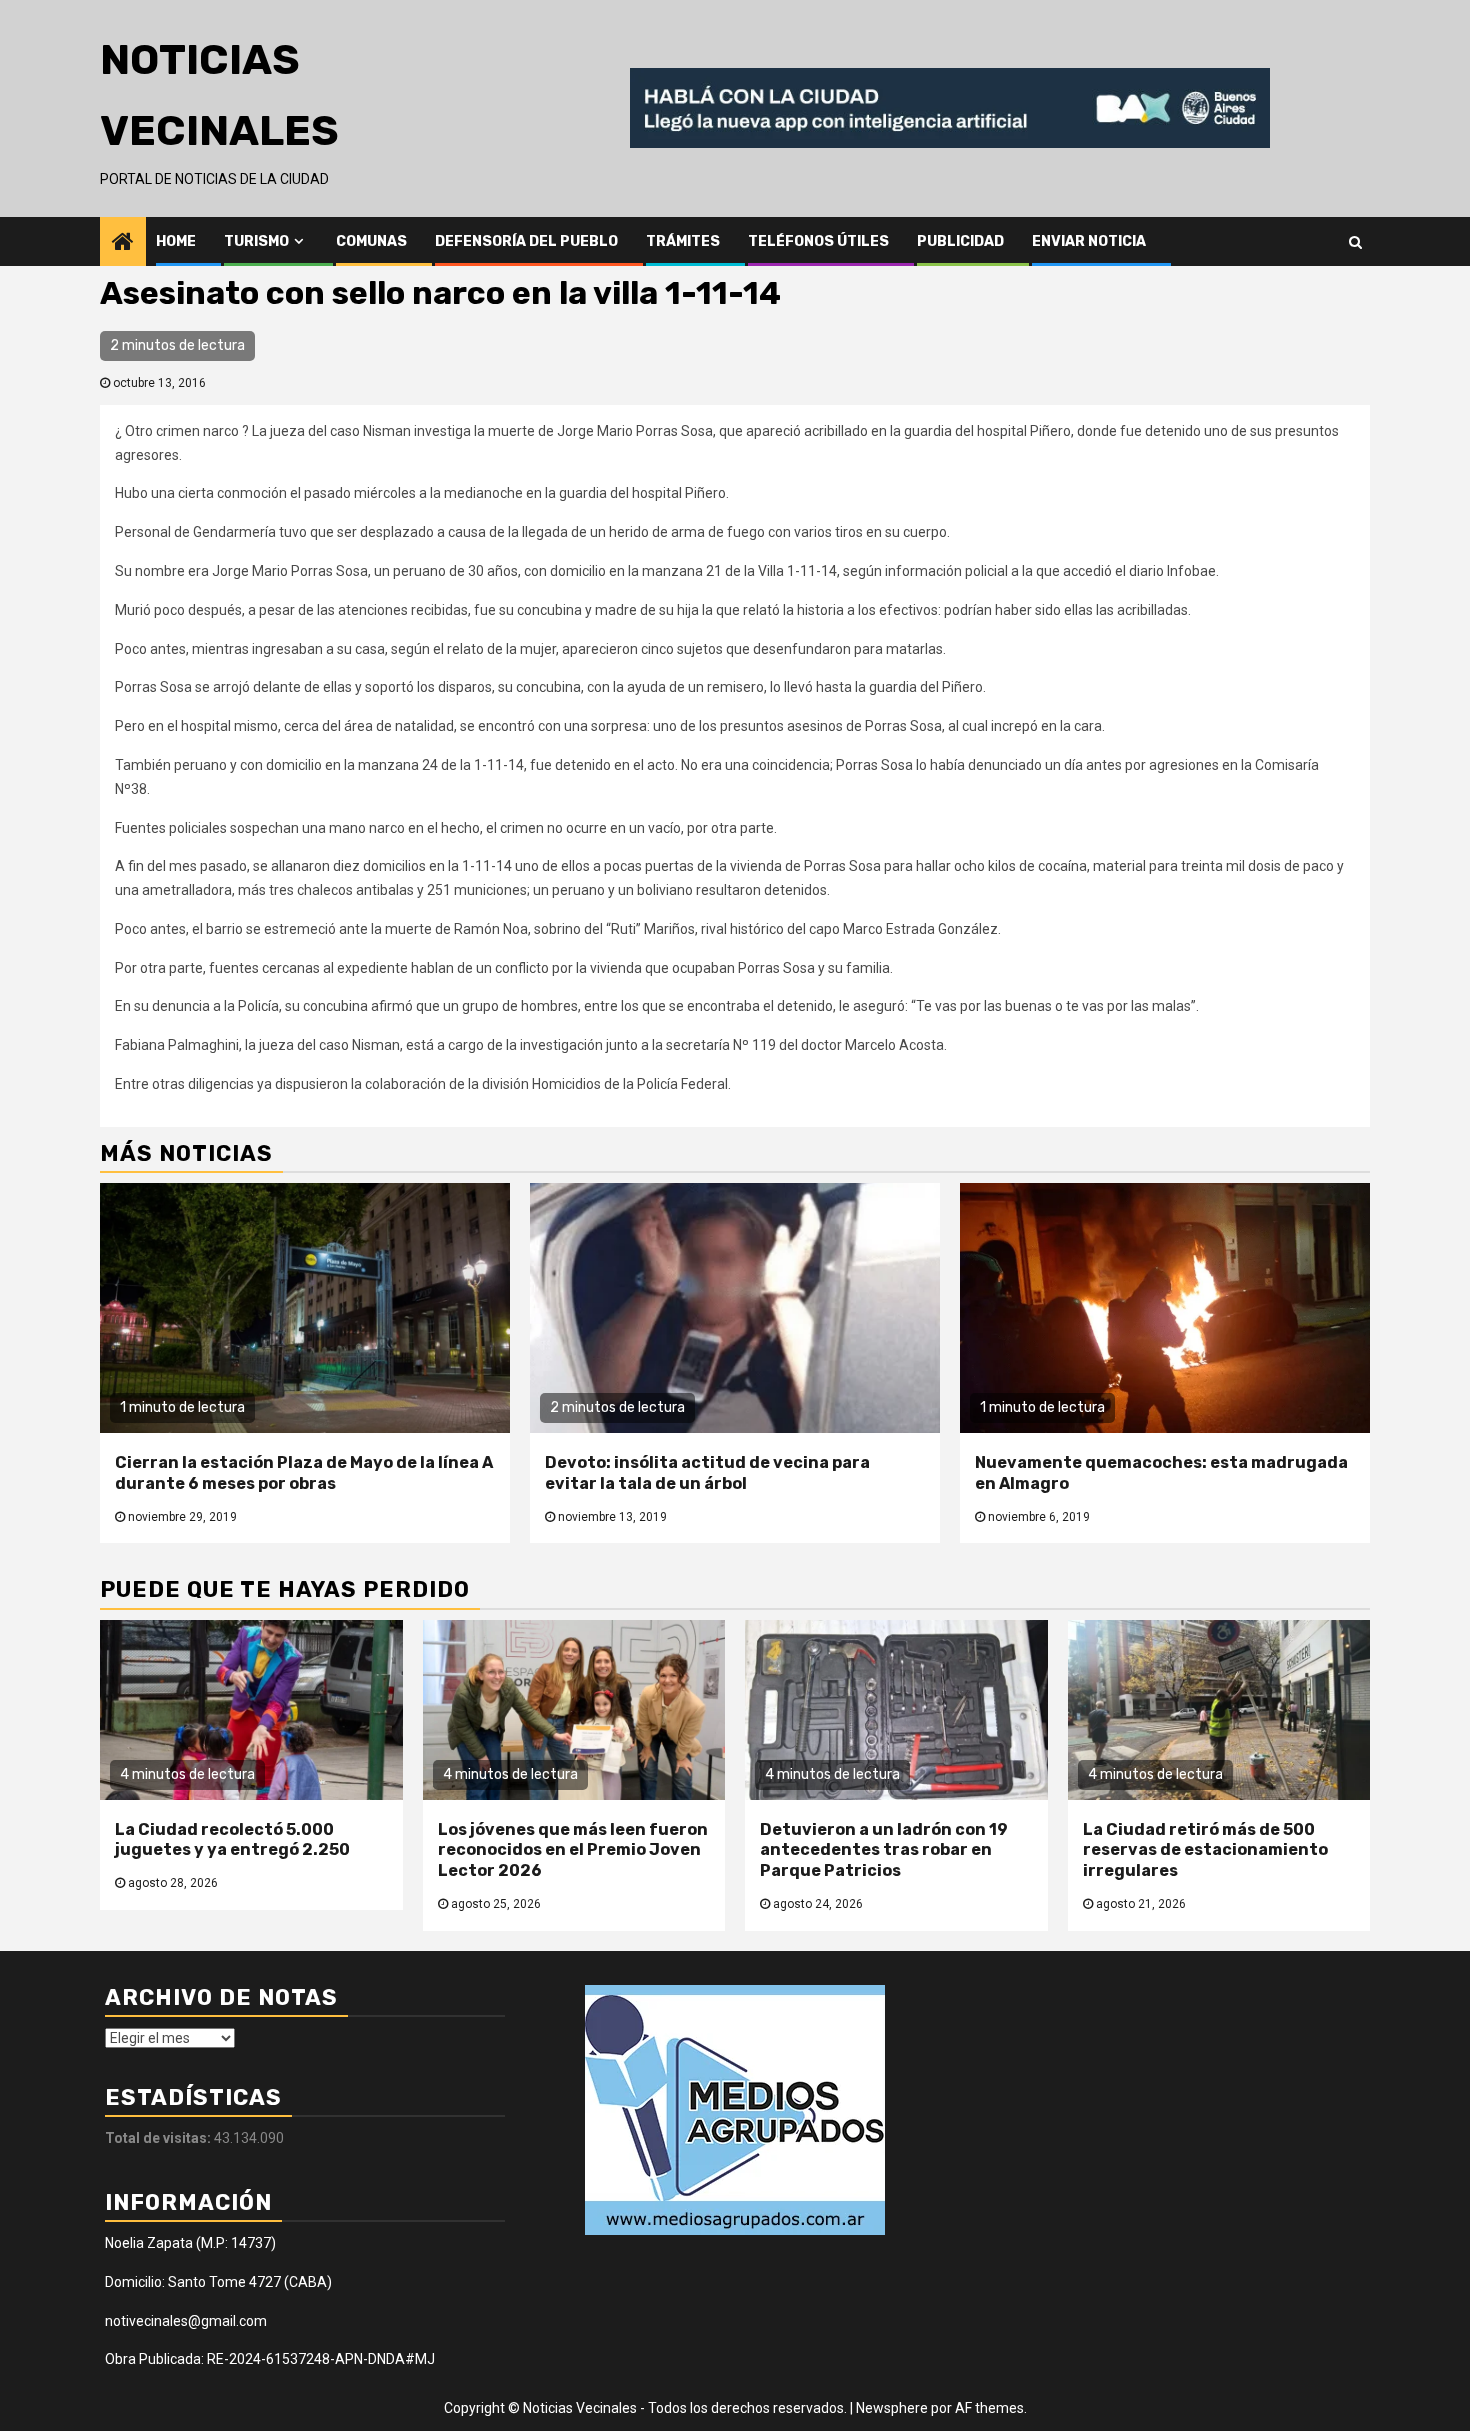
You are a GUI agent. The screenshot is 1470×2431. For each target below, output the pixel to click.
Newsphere (892, 2408)
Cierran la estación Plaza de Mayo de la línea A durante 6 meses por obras (304, 1473)
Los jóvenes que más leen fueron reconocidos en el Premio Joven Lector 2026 (573, 1850)
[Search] (1355, 241)
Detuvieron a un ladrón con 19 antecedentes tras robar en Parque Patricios (884, 1850)
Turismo (256, 241)
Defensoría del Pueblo (526, 241)
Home (176, 241)
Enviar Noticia (1089, 241)
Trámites (683, 241)
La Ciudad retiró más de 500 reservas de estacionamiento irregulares (1205, 1850)
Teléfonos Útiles (818, 241)
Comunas (371, 241)
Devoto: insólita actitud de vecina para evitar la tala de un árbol (707, 1473)
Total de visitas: (159, 2138)
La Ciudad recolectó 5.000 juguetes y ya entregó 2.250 (232, 1840)
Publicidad (960, 241)
